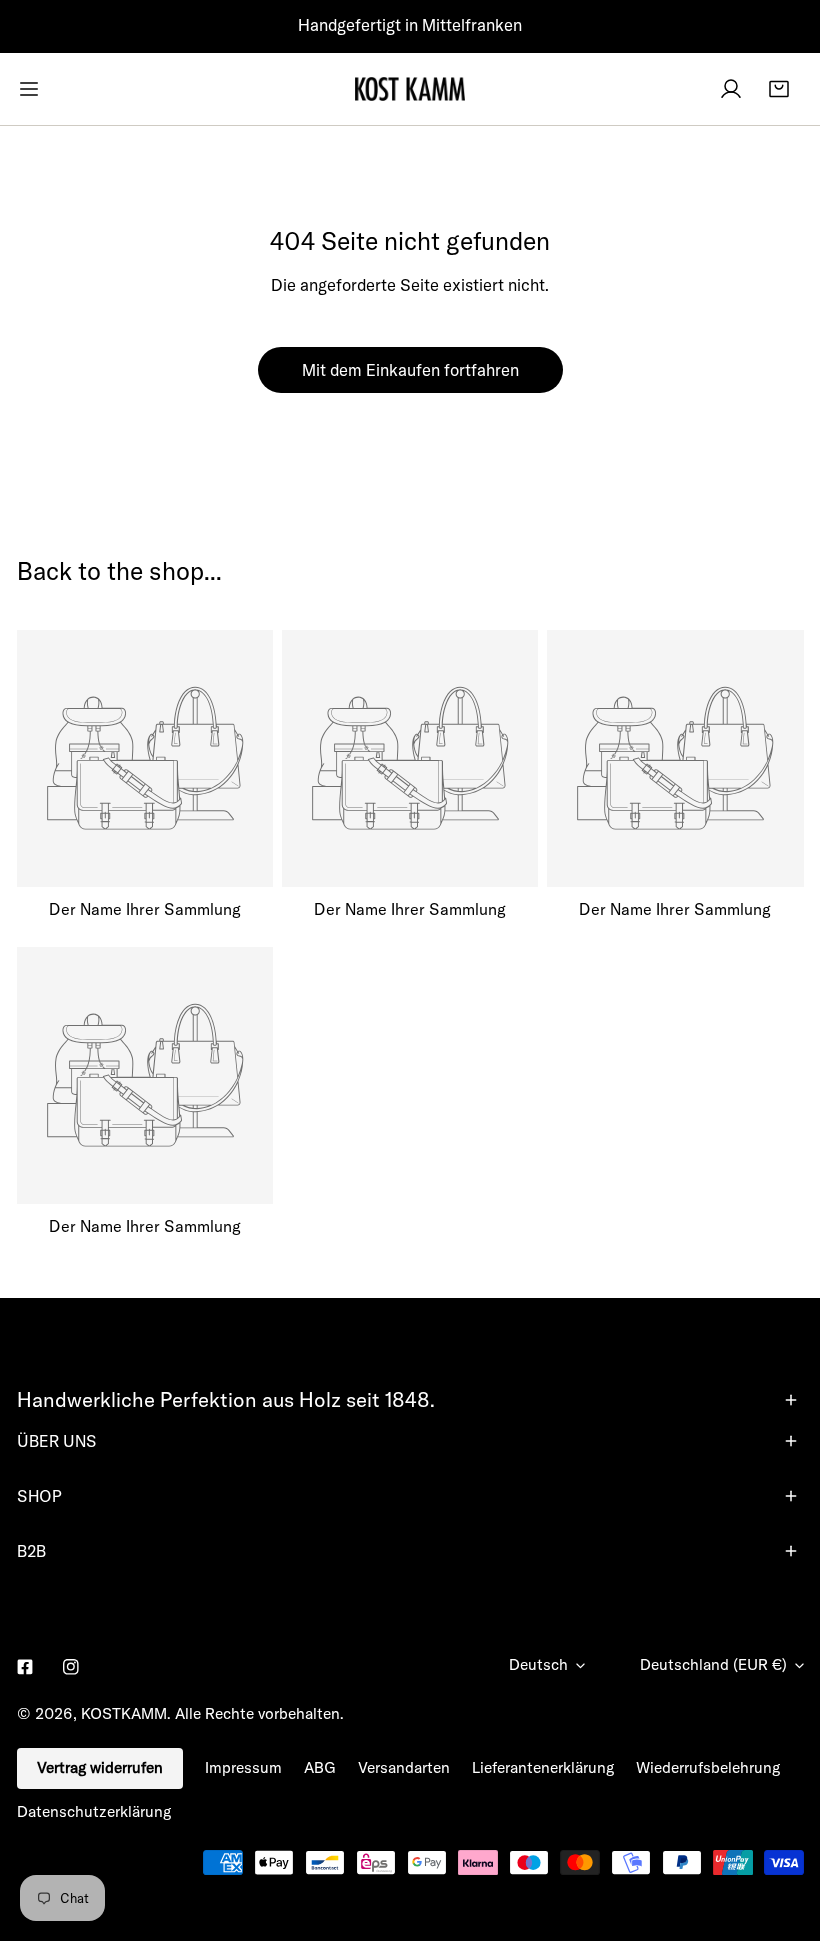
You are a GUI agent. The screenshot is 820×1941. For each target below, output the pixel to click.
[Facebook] (24, 1666)
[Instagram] (71, 1666)
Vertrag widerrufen (100, 1767)
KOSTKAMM (124, 1713)
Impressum (243, 1767)
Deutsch (538, 1664)
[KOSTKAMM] (410, 89)
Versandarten (404, 1767)
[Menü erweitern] (29, 89)
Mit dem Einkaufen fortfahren (410, 369)
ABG (320, 1767)
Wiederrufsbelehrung (708, 1767)
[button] (779, 89)
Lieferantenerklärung (543, 1767)
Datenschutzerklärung (94, 1811)
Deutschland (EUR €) (713, 1664)
